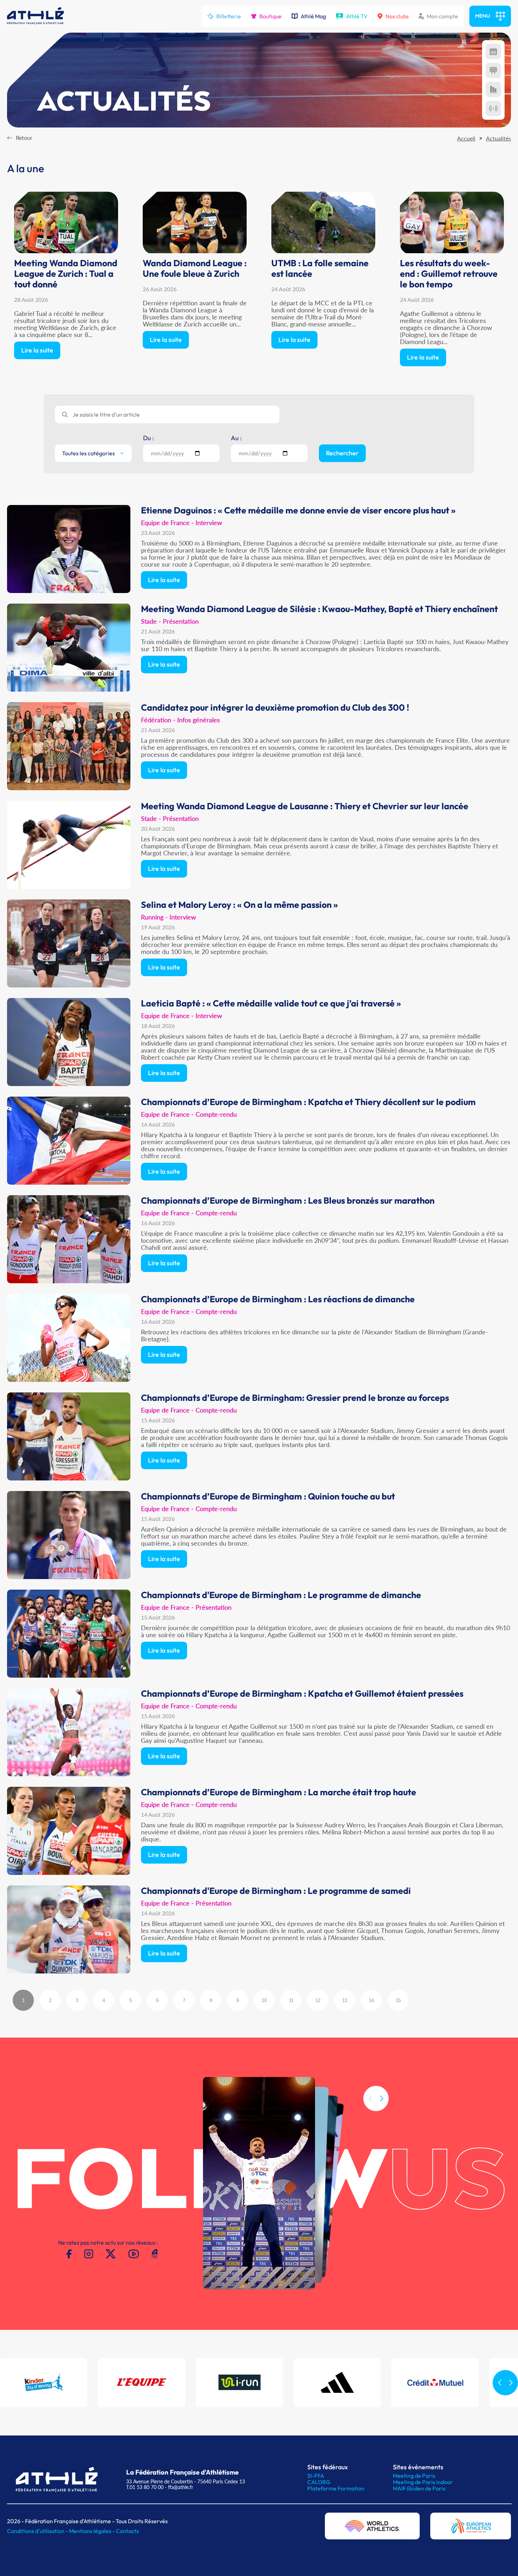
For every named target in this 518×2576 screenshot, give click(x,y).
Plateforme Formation (336, 2488)
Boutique (270, 16)
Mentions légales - (92, 2531)
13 (345, 2000)
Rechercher (342, 453)
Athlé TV (357, 16)
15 (398, 2000)
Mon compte (442, 16)
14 (371, 2000)
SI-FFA (316, 2476)
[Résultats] (493, 70)
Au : (236, 438)
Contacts (127, 2531)
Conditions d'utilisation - (38, 2531)
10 (264, 2000)
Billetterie (229, 16)
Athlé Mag (313, 16)
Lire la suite (37, 350)
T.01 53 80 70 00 (145, 2487)
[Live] (493, 108)
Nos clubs (397, 16)
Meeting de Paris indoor (423, 2482)
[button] (382, 2098)
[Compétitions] (493, 51)
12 (318, 2000)
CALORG (319, 2482)
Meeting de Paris (414, 2476)
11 (291, 2000)
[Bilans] (493, 89)
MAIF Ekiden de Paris (419, 2488)
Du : (149, 438)
